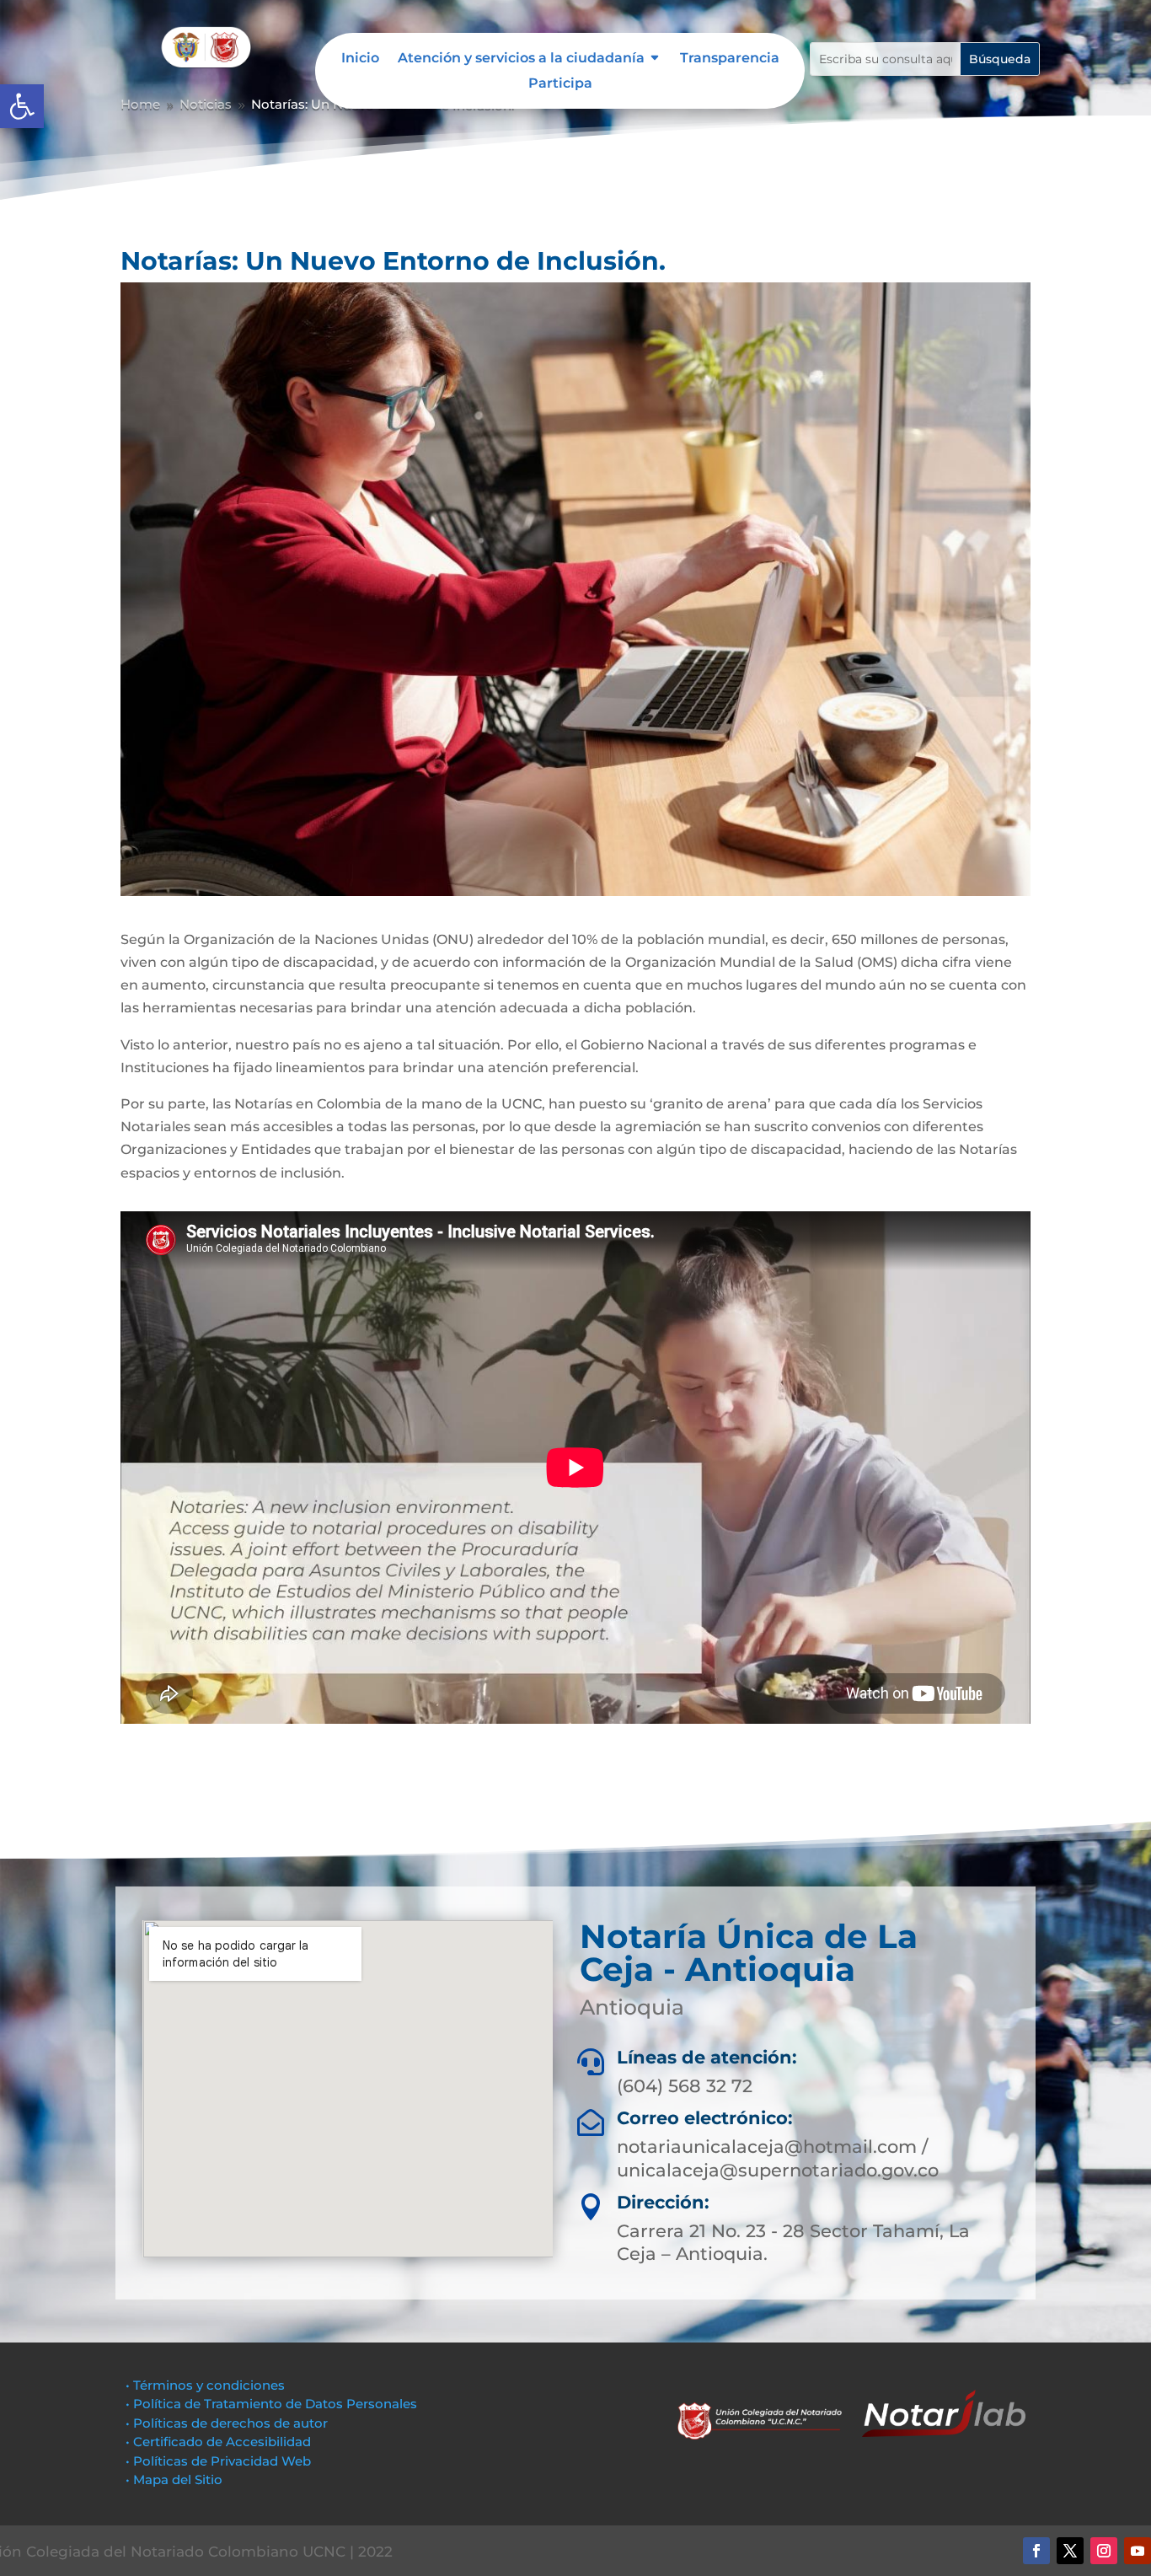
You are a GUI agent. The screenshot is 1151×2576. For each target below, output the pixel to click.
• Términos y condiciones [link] (205, 2385)
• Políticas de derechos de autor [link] (227, 2423)
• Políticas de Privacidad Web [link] (218, 2461)
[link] (22, 106)
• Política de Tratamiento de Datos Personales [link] (271, 2404)
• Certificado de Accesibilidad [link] (218, 2442)
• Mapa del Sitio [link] (176, 2479)
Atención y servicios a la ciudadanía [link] (521, 59)
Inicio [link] (360, 59)
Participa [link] (560, 84)
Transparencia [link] (730, 59)
